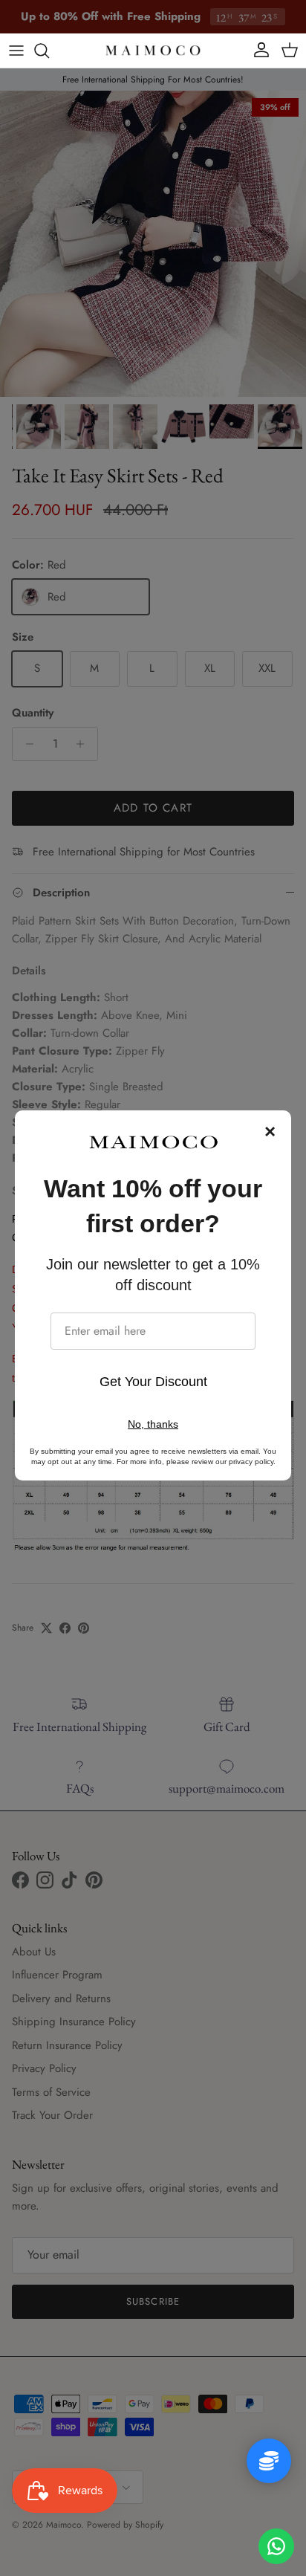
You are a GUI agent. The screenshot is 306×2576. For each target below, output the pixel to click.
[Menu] (16, 51)
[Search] (49, 51)
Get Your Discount (153, 1382)
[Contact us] (276, 2546)
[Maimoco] (153, 51)
